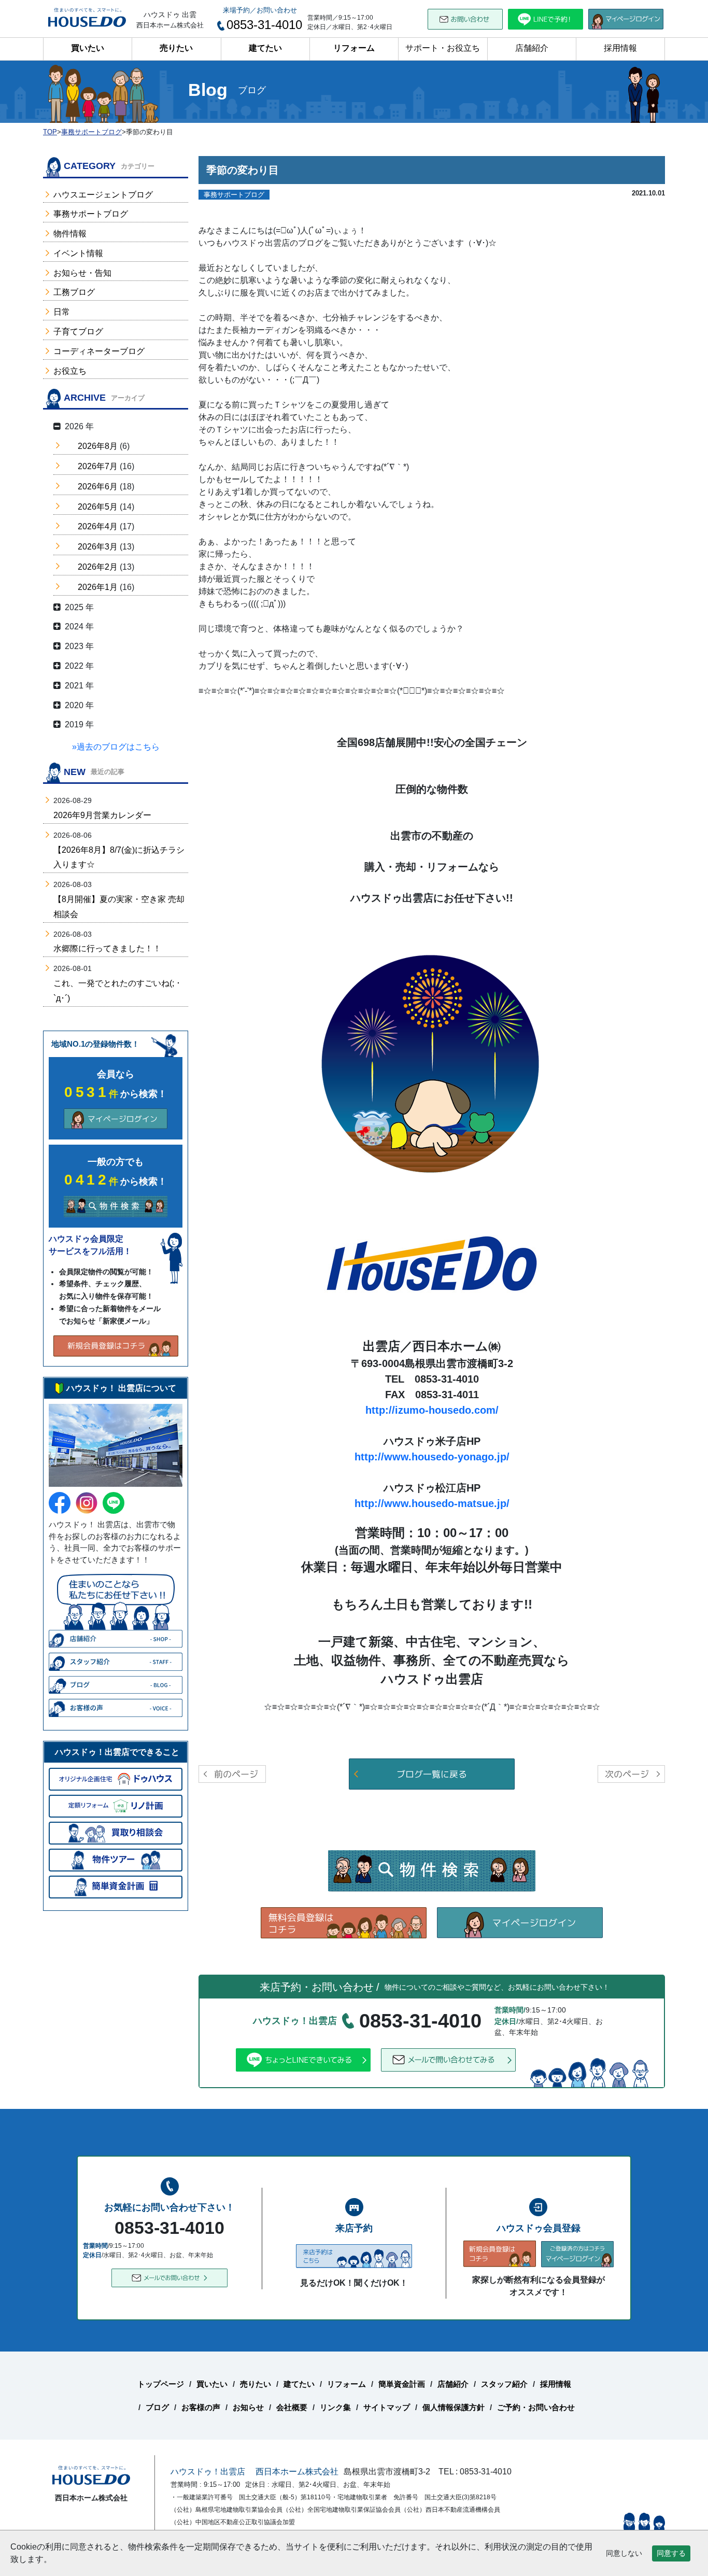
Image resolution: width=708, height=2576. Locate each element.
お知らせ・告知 (82, 273)
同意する (671, 2553)
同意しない (624, 2553)
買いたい (88, 48)
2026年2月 (98, 567)
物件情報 (70, 234)
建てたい (265, 48)
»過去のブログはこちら (116, 747)
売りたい (176, 48)
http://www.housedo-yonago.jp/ (432, 1457)
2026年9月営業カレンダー (102, 815)
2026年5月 (98, 507)
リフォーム (354, 48)
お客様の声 (201, 2407)
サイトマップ (387, 2407)
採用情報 (620, 48)
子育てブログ (78, 332)
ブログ (157, 2407)
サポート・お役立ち (443, 48)
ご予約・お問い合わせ (536, 2407)
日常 (62, 312)
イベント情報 (78, 253)
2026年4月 (98, 526)
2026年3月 (98, 547)
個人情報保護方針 (454, 2407)
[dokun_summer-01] (432, 1065)
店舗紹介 (532, 48)
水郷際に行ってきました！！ (107, 948)
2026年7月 (98, 466)
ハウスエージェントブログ (103, 195)
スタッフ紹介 (504, 2384)
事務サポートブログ (91, 214)
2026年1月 (98, 587)
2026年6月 (98, 487)
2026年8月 (98, 446)
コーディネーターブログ (99, 351)
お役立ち (70, 371)
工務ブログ (74, 292)
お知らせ (248, 2407)
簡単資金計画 (402, 2384)
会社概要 (292, 2407)
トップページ (161, 2384)
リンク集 (335, 2407)
